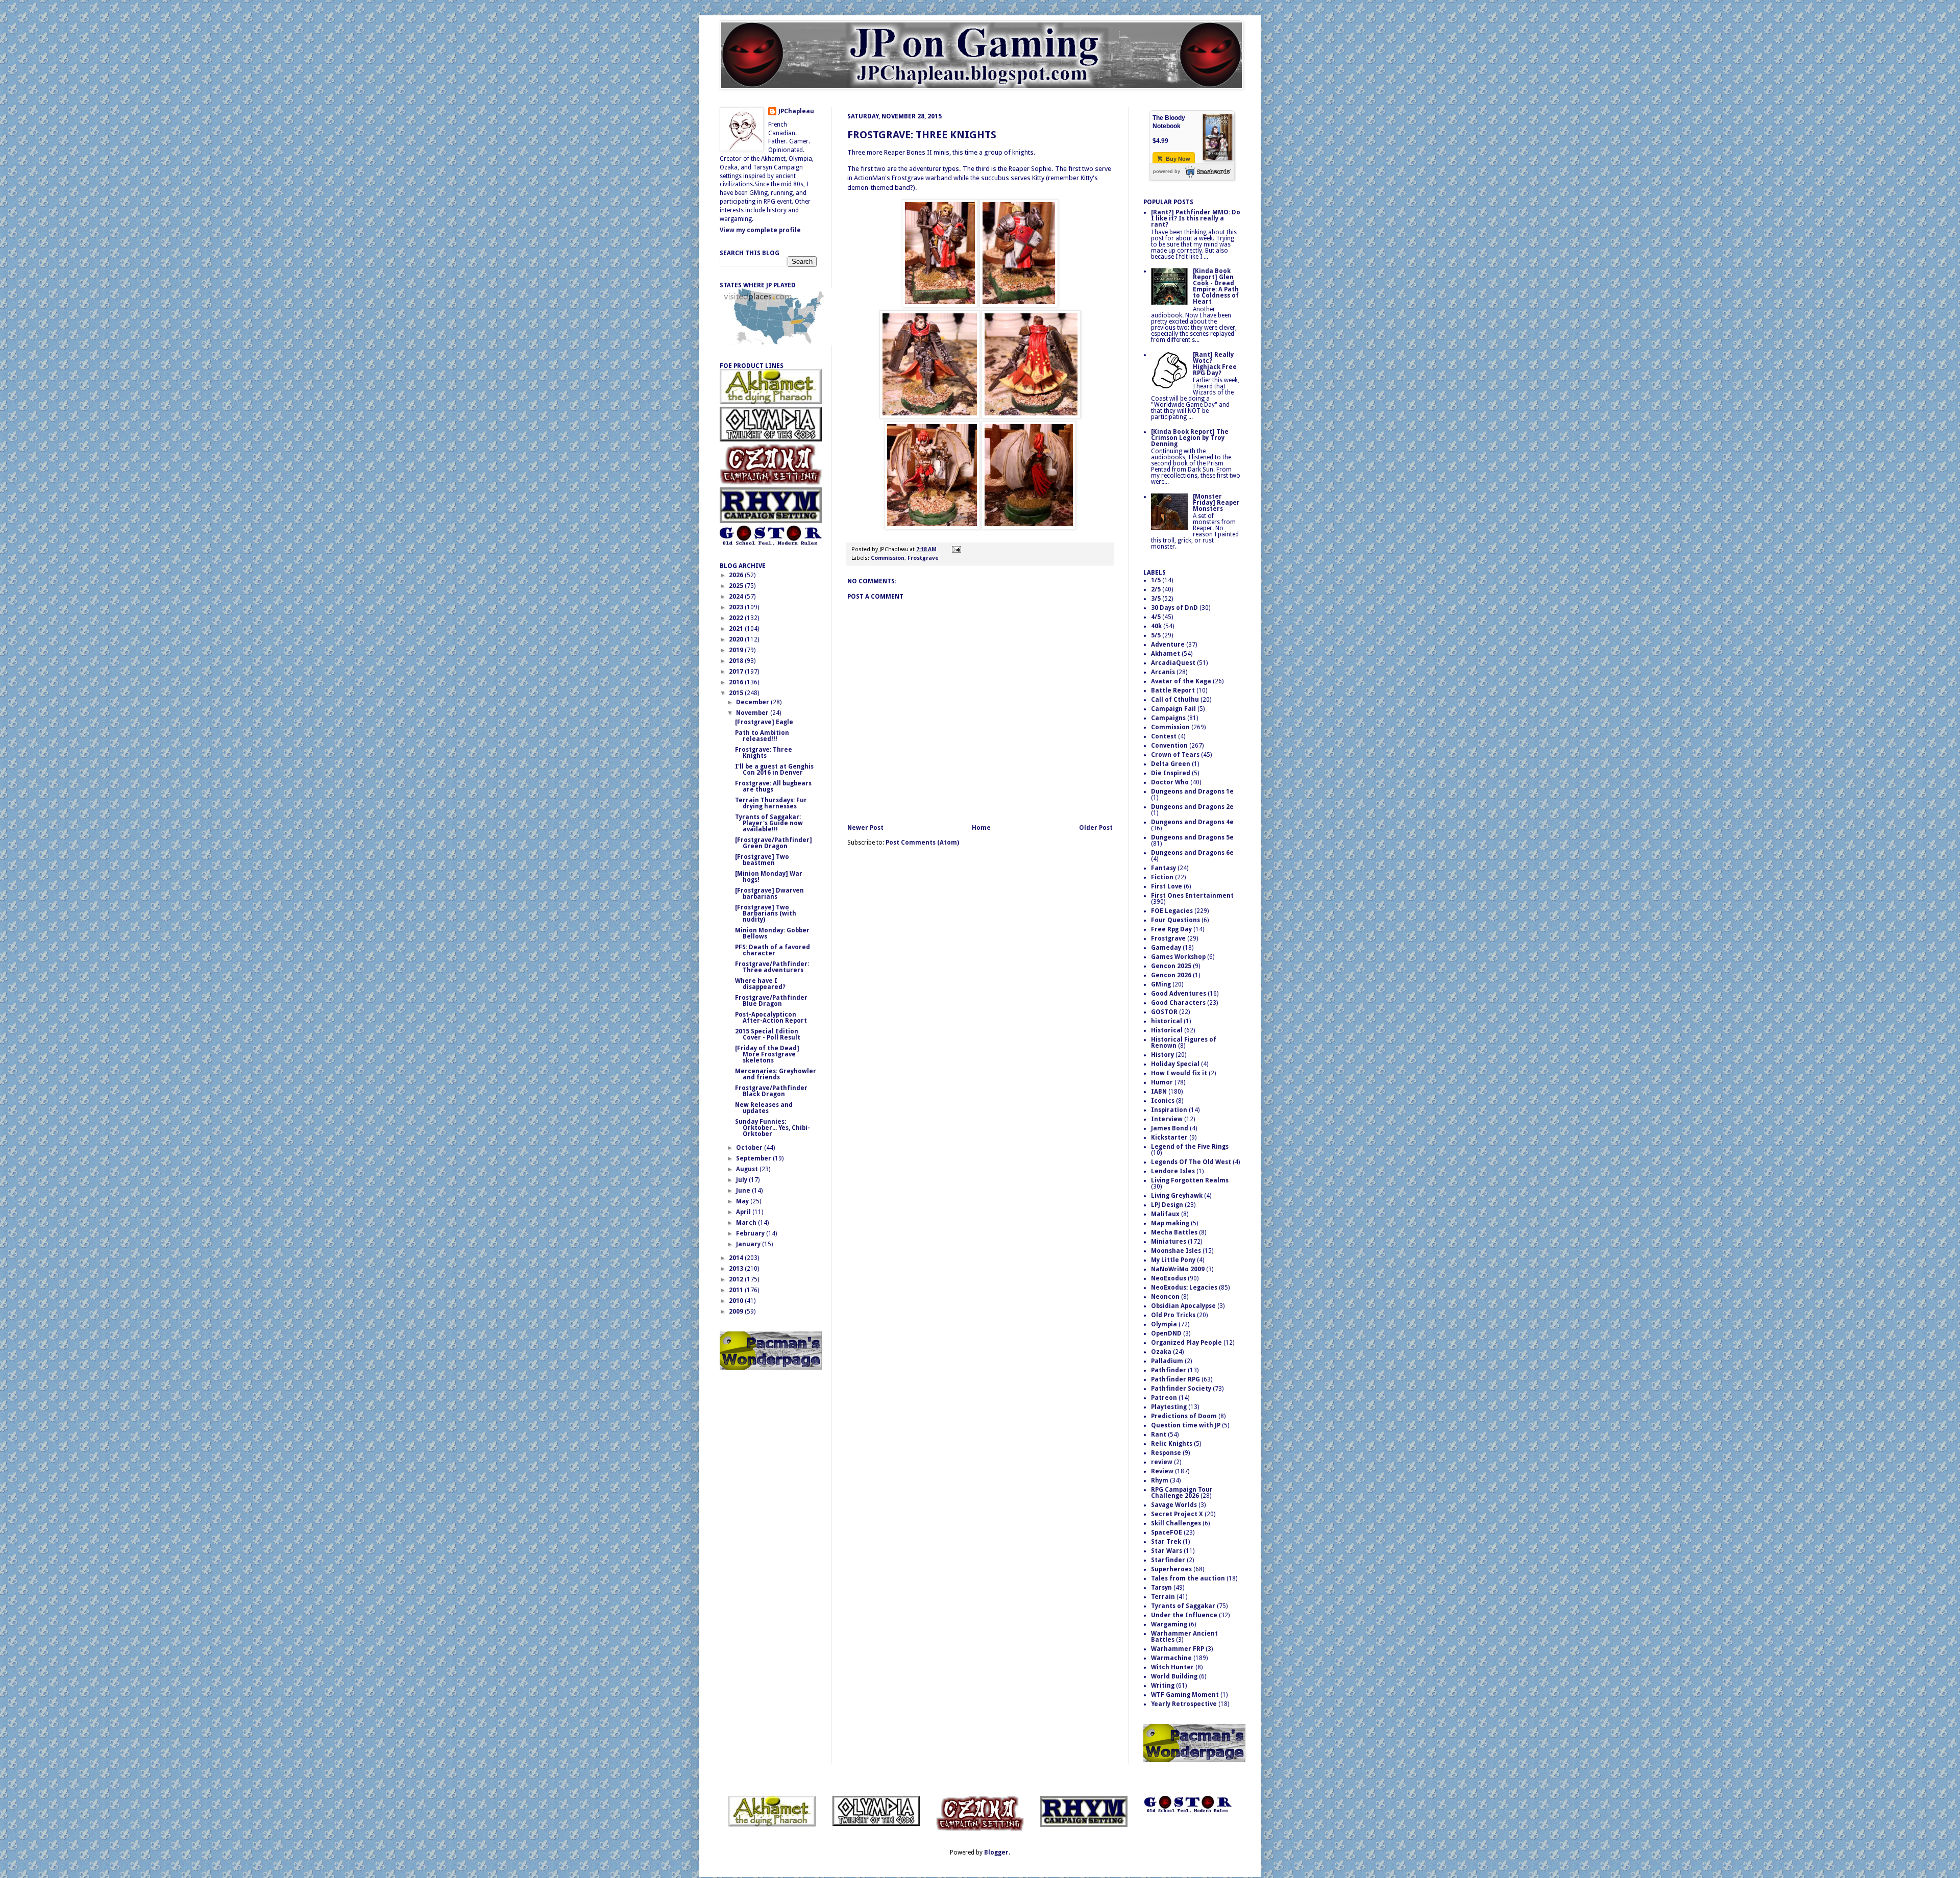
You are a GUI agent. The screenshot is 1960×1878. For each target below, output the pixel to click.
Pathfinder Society (1181, 1389)
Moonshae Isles (1176, 1251)
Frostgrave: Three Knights (922, 135)
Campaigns (1168, 718)
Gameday (1166, 948)
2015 (737, 693)
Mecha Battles (1174, 1232)
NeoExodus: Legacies (1184, 1288)
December (753, 702)
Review (1162, 1471)
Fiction (1162, 877)
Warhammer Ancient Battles (1184, 1637)
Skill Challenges (1176, 1523)
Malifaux (1165, 1214)
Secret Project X (1177, 1514)
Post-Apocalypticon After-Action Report (771, 1018)
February (751, 1233)
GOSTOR (1164, 1012)
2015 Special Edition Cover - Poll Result (768, 1034)
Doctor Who (1170, 782)
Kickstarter (1169, 1138)
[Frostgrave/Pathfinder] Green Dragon (774, 843)
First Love (1167, 886)
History (1162, 1055)
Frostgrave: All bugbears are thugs (773, 786)
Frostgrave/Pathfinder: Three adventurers (772, 967)
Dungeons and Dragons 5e (1192, 837)
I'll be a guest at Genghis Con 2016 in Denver (774, 770)
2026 (737, 575)
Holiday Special (1175, 1064)
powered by (1167, 171)
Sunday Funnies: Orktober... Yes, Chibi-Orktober (773, 1128)
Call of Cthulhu (1175, 700)
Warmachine (1171, 1658)
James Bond (1170, 1128)
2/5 (1156, 589)
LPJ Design (1167, 1205)
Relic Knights (1172, 1444)
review (1162, 1462)
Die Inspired (1171, 773)
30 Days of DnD (1174, 608)
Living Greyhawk (1177, 1196)
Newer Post (865, 828)
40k (1156, 626)
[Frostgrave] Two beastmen (762, 860)
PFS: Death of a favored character (773, 950)
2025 (737, 586)
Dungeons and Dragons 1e (1192, 792)
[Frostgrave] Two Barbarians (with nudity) (766, 913)
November (753, 713)
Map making (1170, 1223)
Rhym (1160, 1480)
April (744, 1212)
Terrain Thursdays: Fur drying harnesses (771, 803)
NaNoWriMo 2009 (1178, 1269)
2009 (737, 1312)
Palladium (1167, 1361)
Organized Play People (1186, 1343)
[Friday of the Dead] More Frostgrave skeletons (767, 1054)
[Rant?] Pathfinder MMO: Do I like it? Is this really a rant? (1196, 218)
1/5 (1156, 580)
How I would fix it (1179, 1073)
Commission (888, 558)
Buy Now (1177, 159)
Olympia (1164, 1324)
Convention (1169, 746)
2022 (737, 618)
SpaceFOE (1167, 1533)
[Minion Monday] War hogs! (769, 877)
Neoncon (1165, 1297)
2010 (737, 1301)
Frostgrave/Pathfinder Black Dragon (771, 1091)
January (749, 1244)
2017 (737, 672)
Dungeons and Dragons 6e (1192, 853)
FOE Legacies (1172, 911)
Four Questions (1175, 920)
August (748, 1169)
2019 (737, 650)
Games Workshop (1178, 957)
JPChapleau (796, 111)
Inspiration (1169, 1110)
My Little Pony (1173, 1260)
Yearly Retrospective (1184, 1704)
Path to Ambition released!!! (762, 736)
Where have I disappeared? (760, 984)
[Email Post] (955, 549)
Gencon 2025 (1171, 966)
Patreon (1164, 1398)
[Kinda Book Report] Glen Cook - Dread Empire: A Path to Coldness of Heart (1216, 286)
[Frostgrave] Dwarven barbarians (769, 894)
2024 (737, 597)
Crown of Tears (1175, 755)
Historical (1167, 1030)
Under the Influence (1184, 1615)
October (750, 1148)
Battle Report (1173, 690)
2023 (737, 607)
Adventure (1168, 645)
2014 (737, 1258)
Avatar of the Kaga (1181, 681)
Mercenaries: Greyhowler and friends (776, 1074)
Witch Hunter (1172, 1667)
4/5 (1156, 617)
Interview (1167, 1119)
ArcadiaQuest (1173, 663)
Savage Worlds (1174, 1505)
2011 (737, 1290)
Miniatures (1169, 1242)
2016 (737, 682)
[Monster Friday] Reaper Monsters (1216, 503)
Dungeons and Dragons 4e (1192, 822)
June (744, 1191)
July (742, 1180)
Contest (1164, 736)
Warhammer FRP (1178, 1649)
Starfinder (1168, 1560)
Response (1166, 1453)
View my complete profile (760, 230)
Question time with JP (1186, 1425)
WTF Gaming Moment (1185, 1695)
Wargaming (1169, 1624)
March (747, 1223)
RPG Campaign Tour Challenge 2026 (1182, 1493)
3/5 (1156, 599)
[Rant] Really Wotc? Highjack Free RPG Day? (1215, 364)
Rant (1159, 1435)
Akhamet (1166, 654)
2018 (737, 661)
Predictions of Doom (1184, 1416)
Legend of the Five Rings (1190, 1147)
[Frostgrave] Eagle (764, 722)
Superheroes (1171, 1569)
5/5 (1156, 635)
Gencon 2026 (1171, 975)
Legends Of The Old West (1191, 1162)
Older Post (1096, 828)
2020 (737, 639)
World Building (1174, 1676)
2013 (737, 1269)
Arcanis (1163, 672)
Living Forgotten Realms (1190, 1180)
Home (981, 828)
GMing (1161, 984)
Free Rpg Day (1171, 929)
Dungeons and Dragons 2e (1192, 807)
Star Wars (1167, 1551)
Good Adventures (1179, 994)
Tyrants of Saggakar (1183, 1606)
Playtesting (1169, 1407)
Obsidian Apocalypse (1183, 1306)
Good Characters (1178, 1003)
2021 (737, 629)
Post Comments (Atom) (922, 843)
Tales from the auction (1188, 1578)
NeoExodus (1169, 1278)
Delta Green (1171, 764)
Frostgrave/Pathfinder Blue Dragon (771, 1001)
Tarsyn (1161, 1588)
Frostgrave (923, 558)
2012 (737, 1279)
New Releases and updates (764, 1108)
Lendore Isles (1173, 1171)
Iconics (1163, 1101)
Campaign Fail (1173, 709)
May (743, 1201)
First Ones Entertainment (1192, 896)
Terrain (1163, 1597)
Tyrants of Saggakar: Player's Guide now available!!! (769, 823)
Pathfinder (1169, 1370)
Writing (1163, 1686)
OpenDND (1166, 1333)
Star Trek (1166, 1542)
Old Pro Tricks (1173, 1315)
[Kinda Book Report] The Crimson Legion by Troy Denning (1190, 438)
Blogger (996, 1852)
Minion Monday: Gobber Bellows (772, 933)
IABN (1159, 1092)
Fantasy (1163, 868)
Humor (1162, 1082)
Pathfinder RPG (1175, 1379)
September (754, 1158)
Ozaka (1161, 1352)
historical (1167, 1021)
